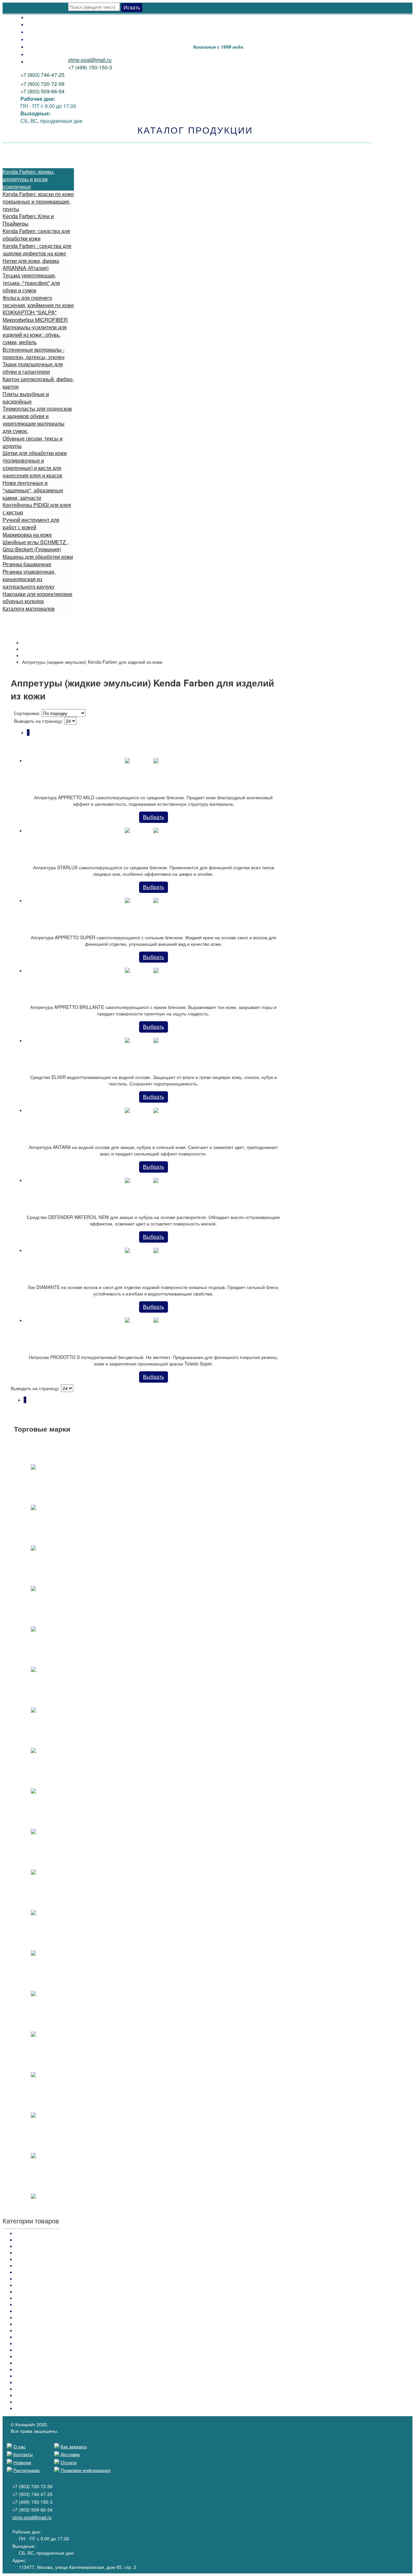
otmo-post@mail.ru (90, 60)
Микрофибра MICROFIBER (35, 320)
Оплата (36, 17)
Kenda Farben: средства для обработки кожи (36, 235)
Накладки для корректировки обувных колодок (37, 598)
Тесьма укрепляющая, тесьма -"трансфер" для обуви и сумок (31, 283)
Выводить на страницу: (39, 721)
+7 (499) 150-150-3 (90, 67)
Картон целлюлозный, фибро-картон (38, 383)
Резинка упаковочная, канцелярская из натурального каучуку (29, 579)
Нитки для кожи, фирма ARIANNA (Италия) (31, 264)
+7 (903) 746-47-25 (42, 75)
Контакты (38, 54)
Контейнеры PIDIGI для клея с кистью (37, 509)
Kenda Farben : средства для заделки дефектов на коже (37, 250)
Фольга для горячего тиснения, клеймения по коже (38, 301)
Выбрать (154, 817)
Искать (132, 7)
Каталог (30, 649)
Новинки (37, 47)
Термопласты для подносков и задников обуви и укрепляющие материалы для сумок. (37, 420)
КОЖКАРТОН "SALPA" (30, 312)
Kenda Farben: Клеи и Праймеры (28, 220)
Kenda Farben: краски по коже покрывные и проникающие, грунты (38, 201)
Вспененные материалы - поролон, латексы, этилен (34, 353)
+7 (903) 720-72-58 (42, 84)
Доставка (38, 24)
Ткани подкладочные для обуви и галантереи (33, 368)
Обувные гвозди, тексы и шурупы (33, 442)
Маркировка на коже (27, 535)
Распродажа (42, 39)
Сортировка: (27, 713)
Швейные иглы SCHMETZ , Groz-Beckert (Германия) (36, 546)
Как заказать (42, 32)
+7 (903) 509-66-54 (42, 91)
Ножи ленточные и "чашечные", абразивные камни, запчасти (33, 490)
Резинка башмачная (27, 564)
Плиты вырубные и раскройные (26, 398)
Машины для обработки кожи (38, 557)
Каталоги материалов (29, 609)
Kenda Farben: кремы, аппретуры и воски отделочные (29, 179)
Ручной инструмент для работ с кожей (31, 523)
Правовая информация (86, 2470)
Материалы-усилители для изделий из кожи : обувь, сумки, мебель (35, 335)
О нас (34, 61)
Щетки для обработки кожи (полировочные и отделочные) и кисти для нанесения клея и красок (35, 464)
